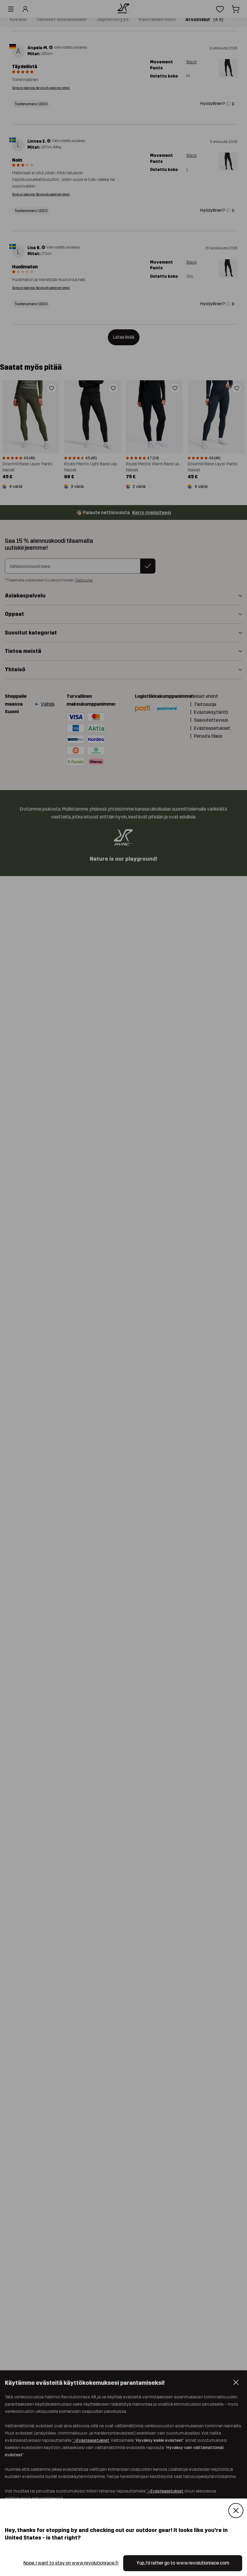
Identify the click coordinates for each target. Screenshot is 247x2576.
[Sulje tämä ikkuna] (236, 2511)
